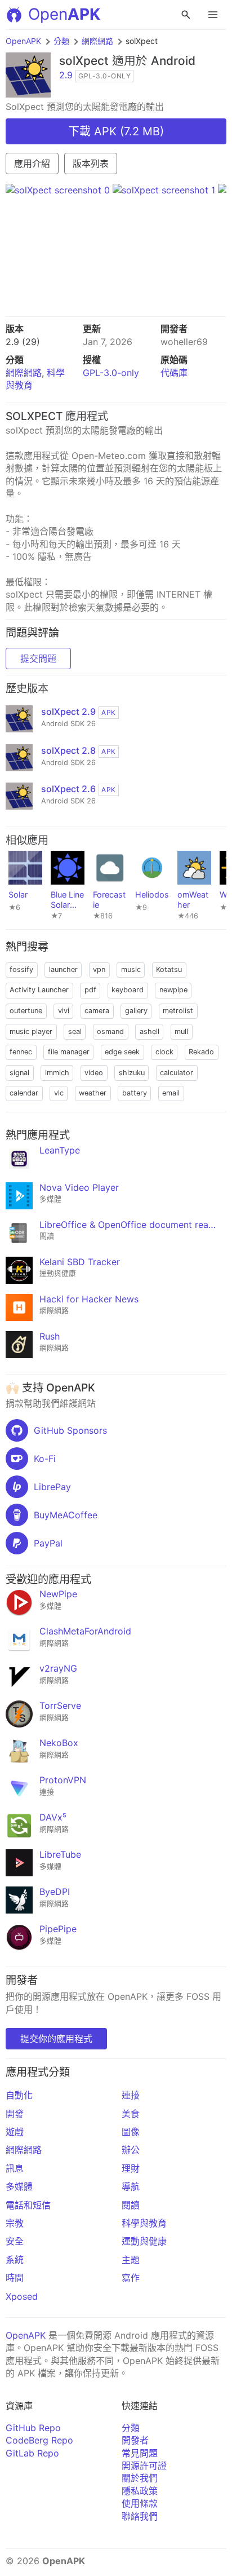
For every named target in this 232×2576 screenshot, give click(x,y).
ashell (150, 1031)
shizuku (132, 1073)
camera (97, 1011)
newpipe (173, 990)
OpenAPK (23, 41)
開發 (15, 2114)
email (171, 1093)
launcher (63, 969)
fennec (21, 1052)
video (94, 1073)
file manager (69, 1052)
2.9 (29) (23, 342)
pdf (90, 990)
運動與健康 (144, 2241)
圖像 (131, 2132)
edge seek (122, 1052)
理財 (131, 2168)
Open (64, 14)
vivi (64, 1011)
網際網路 (97, 41)
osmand (110, 1031)
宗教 (15, 2223)
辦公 (131, 2150)
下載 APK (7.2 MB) (116, 131)
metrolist (178, 1011)
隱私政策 (140, 2491)
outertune (26, 1011)
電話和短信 (28, 2205)
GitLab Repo (32, 2453)
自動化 (19, 2095)
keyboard (128, 990)
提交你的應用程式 (56, 2039)
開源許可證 (144, 2465)
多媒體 (19, 2186)
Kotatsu (169, 969)
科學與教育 (144, 2223)
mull (181, 1031)
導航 (131, 2186)
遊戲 (15, 2132)
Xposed (22, 2296)
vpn (99, 969)
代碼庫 (174, 373)
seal (75, 1031)
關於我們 (140, 2478)
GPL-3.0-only (111, 373)
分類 (61, 41)
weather (93, 1093)
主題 (131, 2260)
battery (135, 1093)
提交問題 (38, 659)
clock (164, 1052)
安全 (15, 2241)
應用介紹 (32, 164)
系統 (15, 2260)
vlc (59, 1093)
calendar (24, 1093)
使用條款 (140, 2503)
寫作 (131, 2278)
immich (57, 1073)
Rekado (201, 1052)
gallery (136, 1011)
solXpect (84, 61)
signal (19, 1073)
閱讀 (131, 2205)
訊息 (15, 2168)
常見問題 (140, 2453)
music (131, 969)
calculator (177, 1073)
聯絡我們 (140, 2516)
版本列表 (91, 164)
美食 (131, 2114)
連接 (131, 2095)
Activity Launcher (39, 990)
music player (31, 1031)
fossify (21, 969)
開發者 (135, 2440)
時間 (15, 2278)
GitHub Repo (33, 2428)
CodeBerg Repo (39, 2440)
